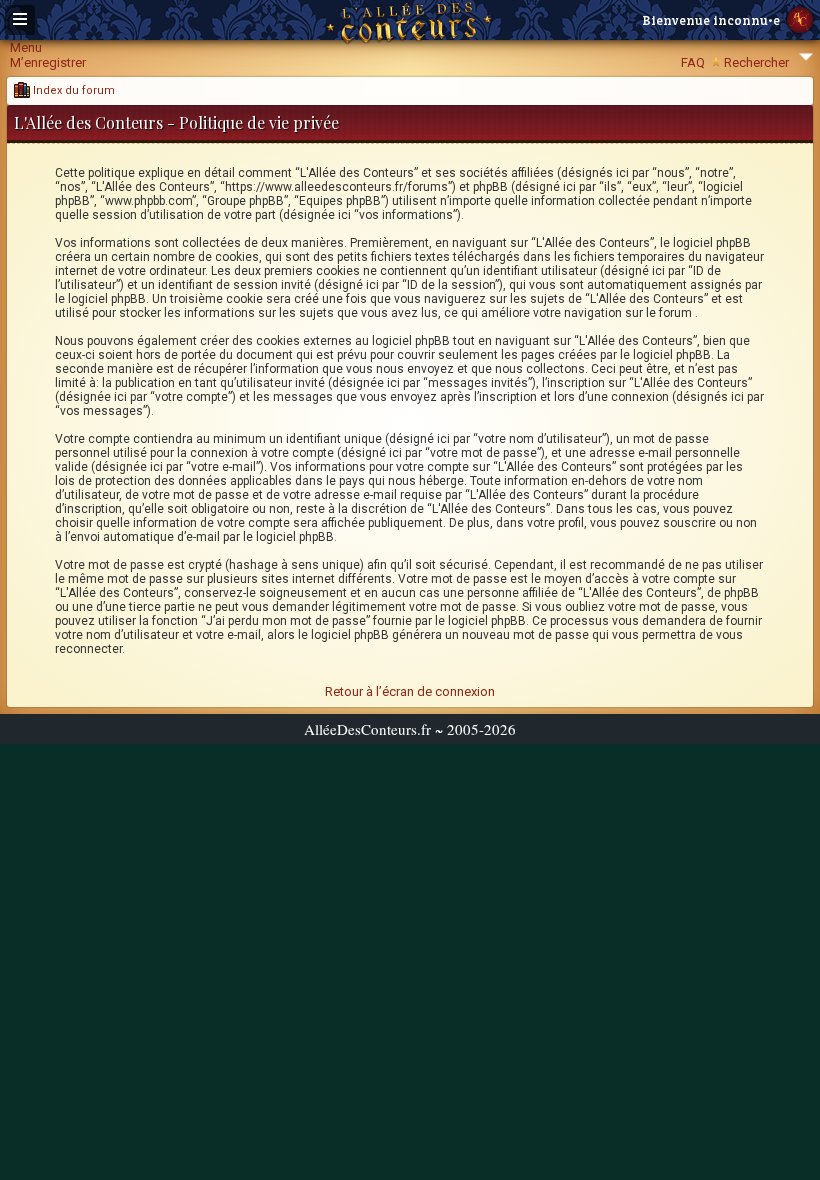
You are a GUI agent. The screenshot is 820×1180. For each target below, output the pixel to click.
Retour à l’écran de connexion (410, 691)
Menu (26, 47)
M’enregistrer (48, 62)
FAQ (693, 62)
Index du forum (72, 90)
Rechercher (756, 62)
